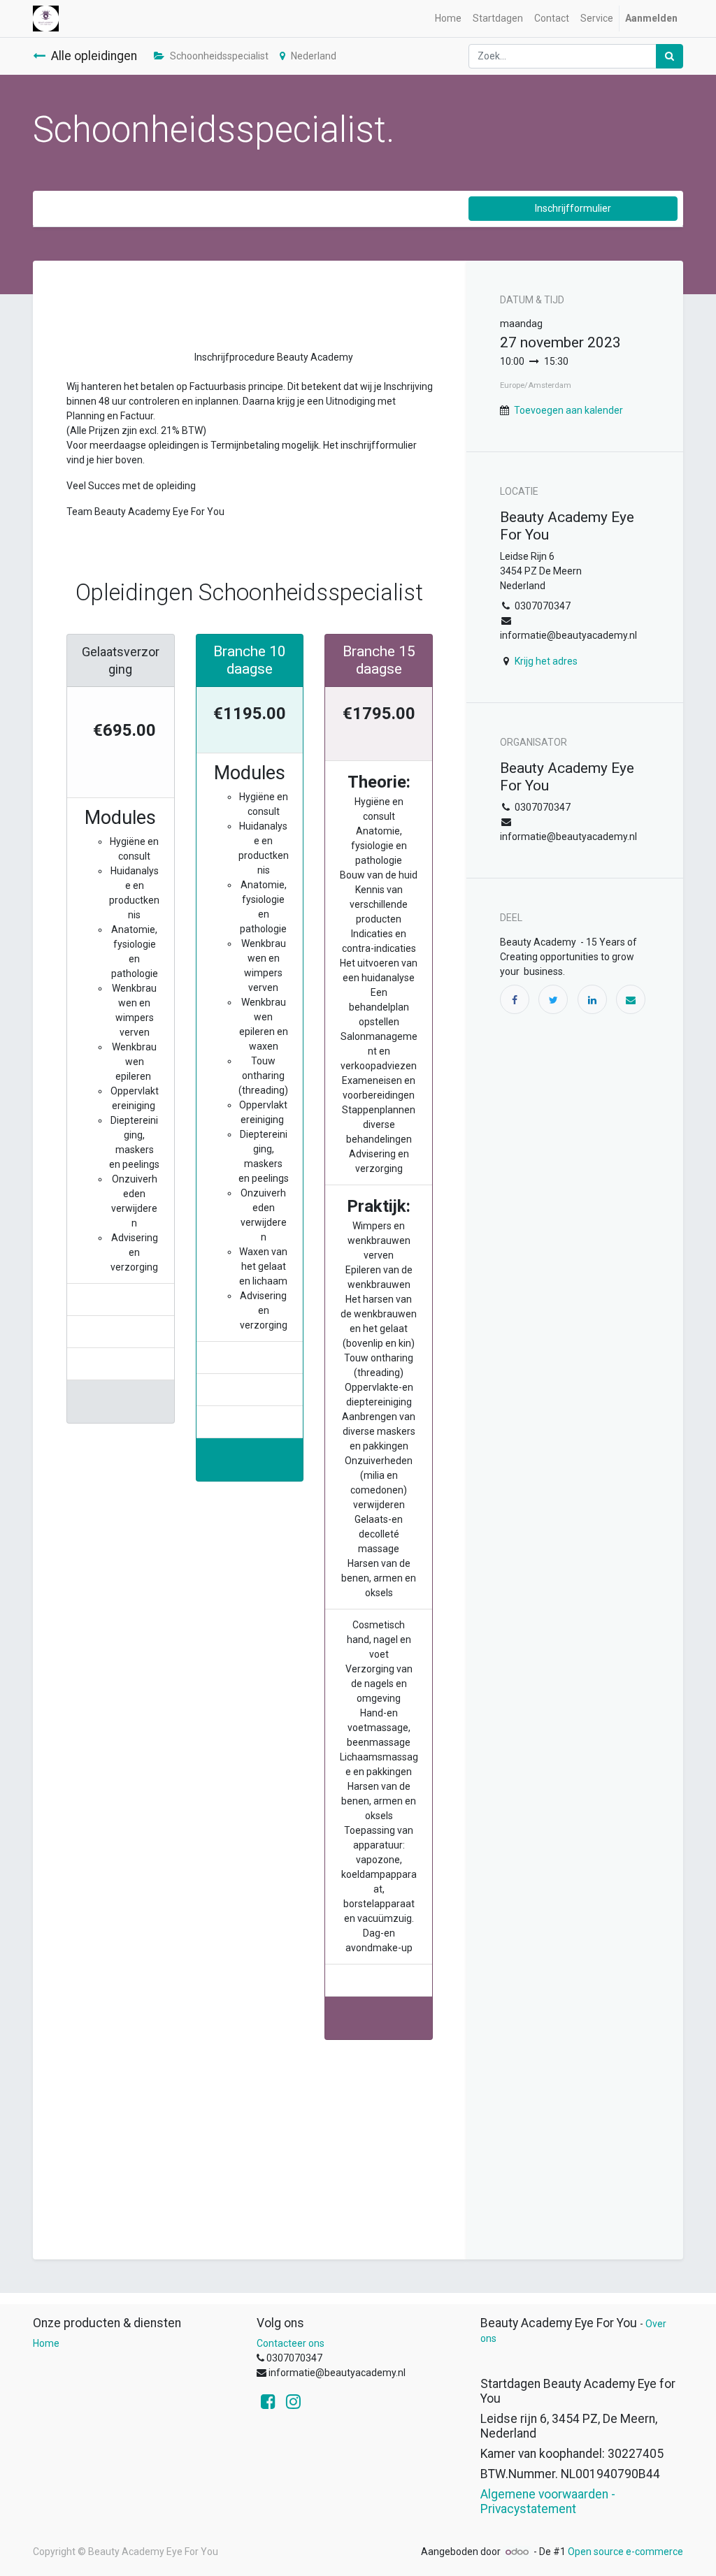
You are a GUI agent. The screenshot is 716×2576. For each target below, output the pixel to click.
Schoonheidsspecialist (219, 56)
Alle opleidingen (94, 56)
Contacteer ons (291, 2343)
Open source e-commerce (625, 2552)
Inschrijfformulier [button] (573, 208)
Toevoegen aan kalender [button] (568, 410)
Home (46, 2343)
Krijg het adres (546, 661)
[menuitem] (448, 19)
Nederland (314, 56)
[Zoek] (670, 56)
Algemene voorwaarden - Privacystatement (548, 2502)
